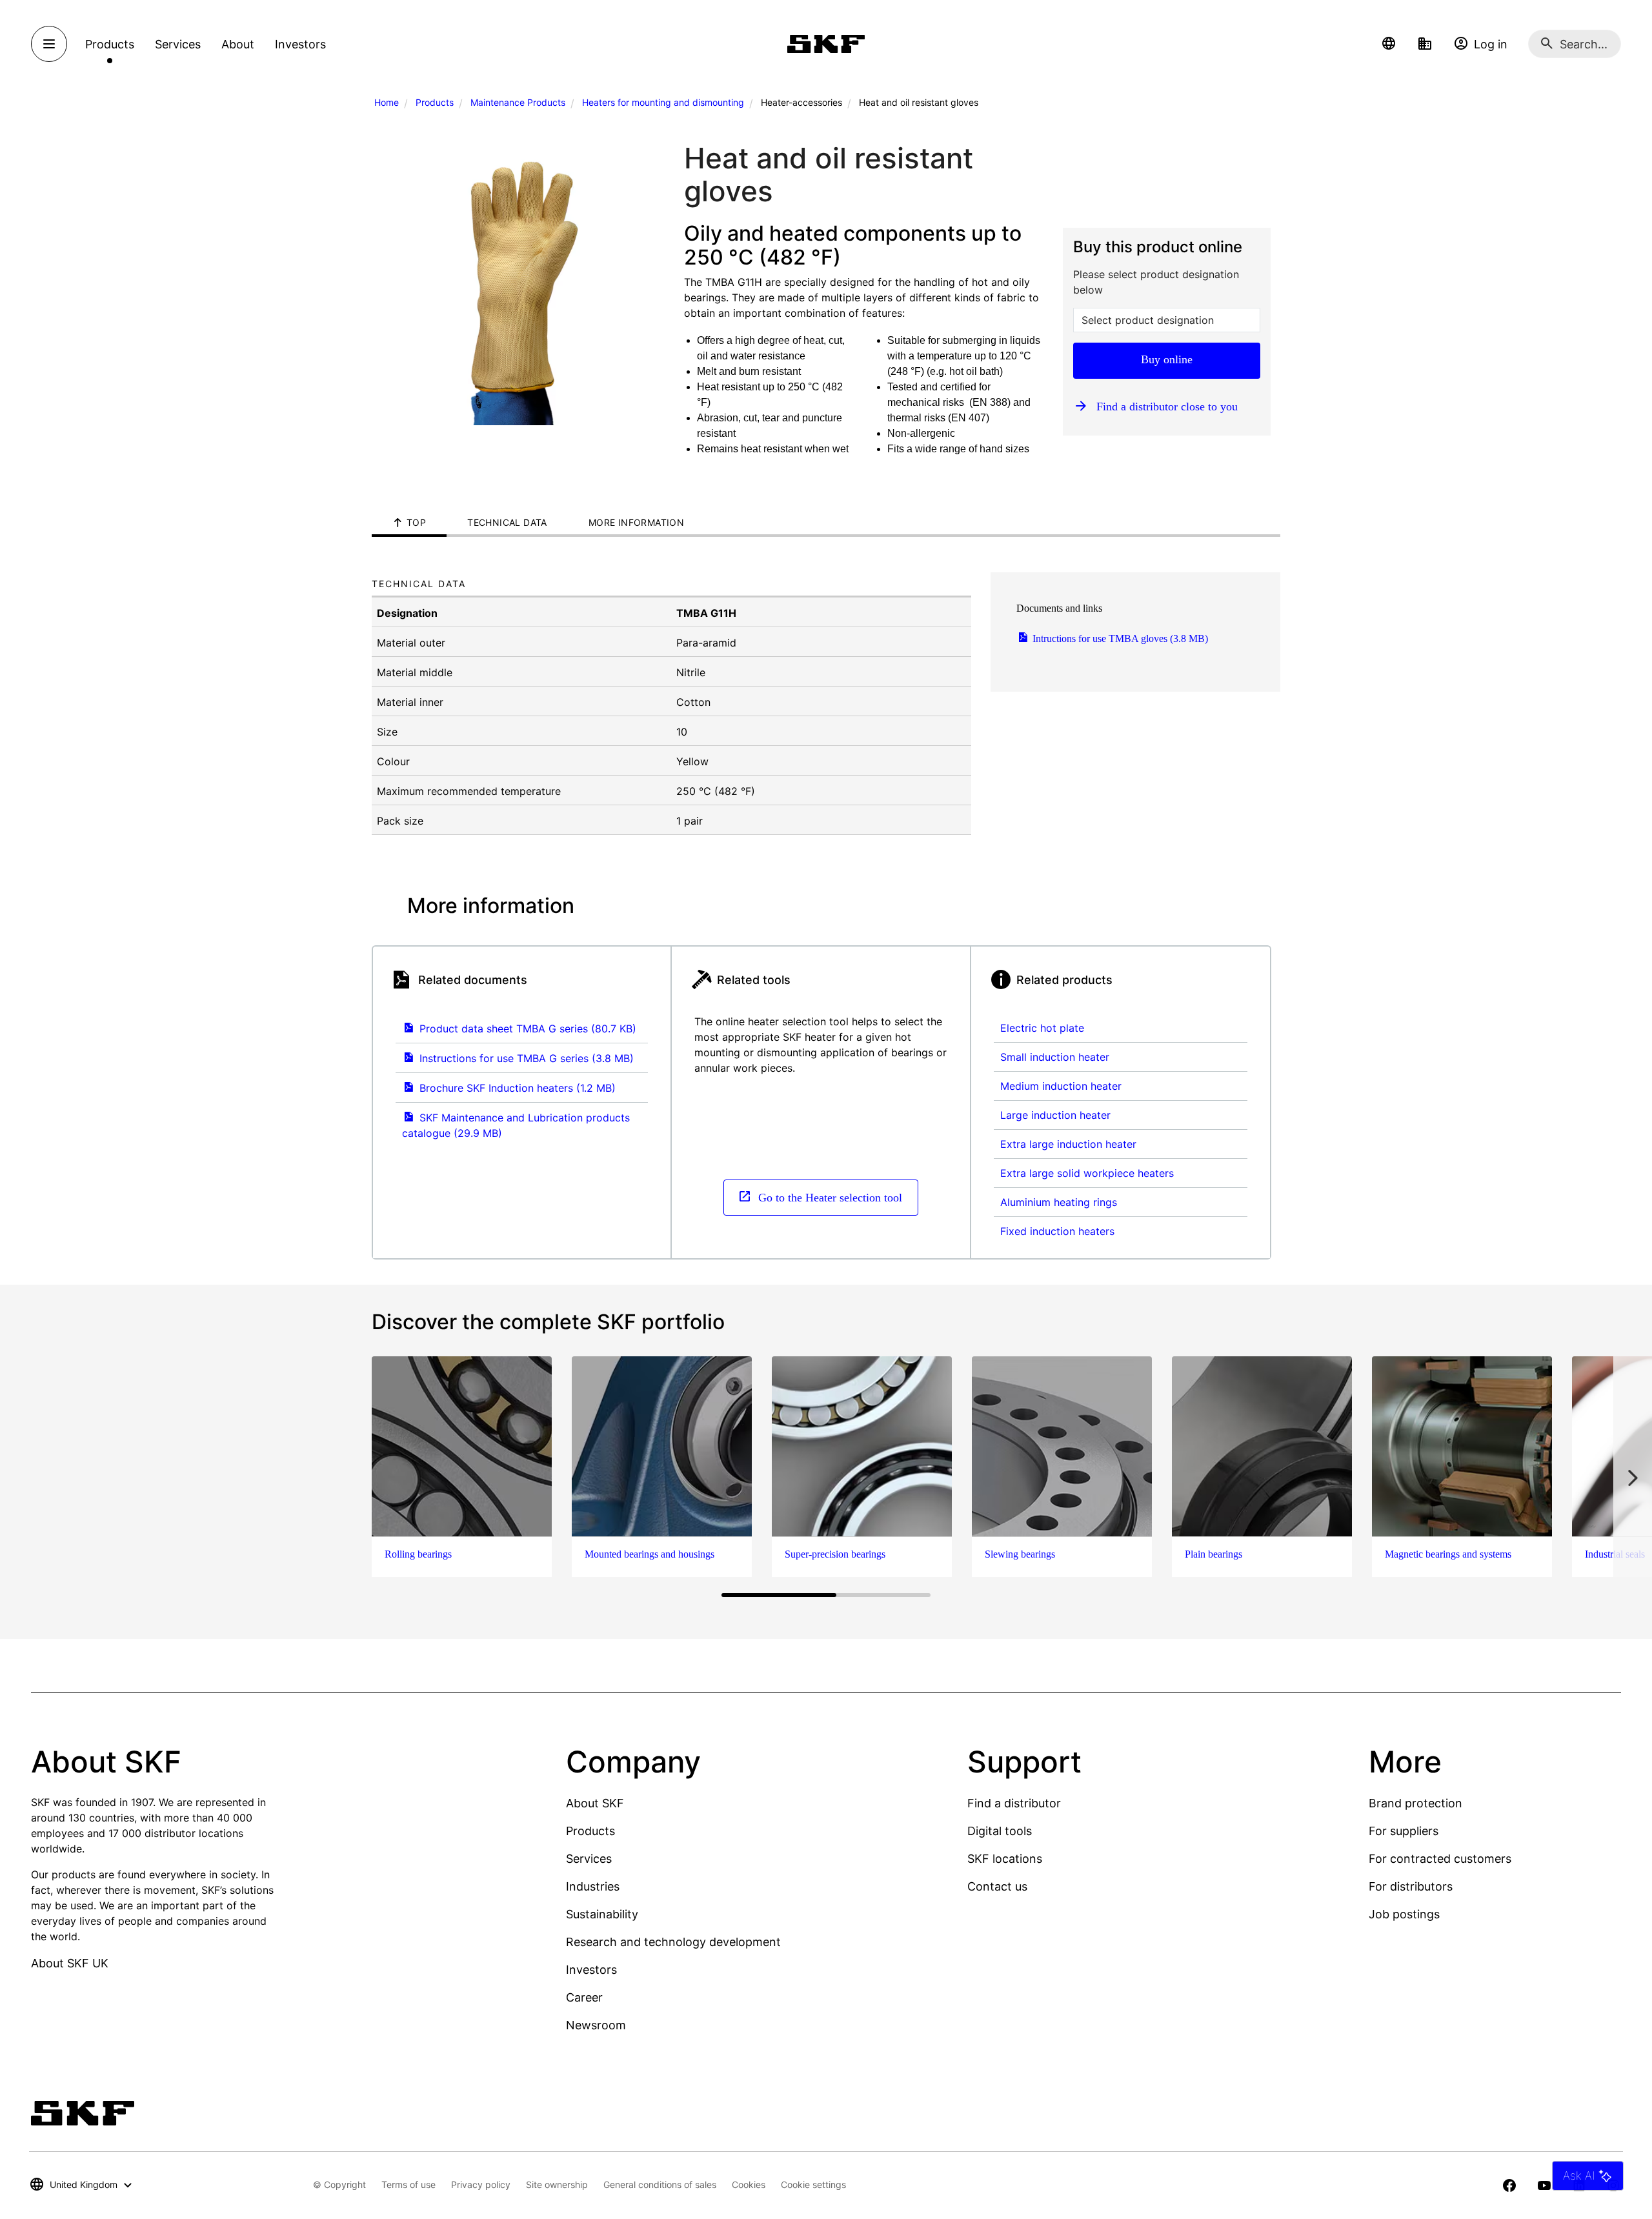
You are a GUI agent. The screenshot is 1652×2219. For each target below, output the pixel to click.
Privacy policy (481, 2184)
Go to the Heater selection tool (829, 1197)
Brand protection (1415, 1803)
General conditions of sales (660, 2184)
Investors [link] (300, 44)
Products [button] (110, 44)
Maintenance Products (518, 102)
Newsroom (596, 2025)
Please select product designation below (1156, 282)
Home (387, 102)
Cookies (749, 2184)
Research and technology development (673, 1942)
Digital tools (1000, 1831)
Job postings (1404, 1914)
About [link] (238, 44)
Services (589, 1859)
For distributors (1411, 1886)
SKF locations (1005, 1859)
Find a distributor (1014, 1803)
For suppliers (1404, 1831)
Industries (593, 1886)
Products (435, 102)
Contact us (997, 1886)
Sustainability (602, 1914)
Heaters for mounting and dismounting (663, 102)
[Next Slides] (1633, 1478)
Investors (591, 1970)
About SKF (595, 1803)
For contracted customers (1440, 1859)
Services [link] (178, 44)
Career (584, 1997)
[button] (1389, 44)
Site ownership (557, 2184)
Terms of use (408, 2184)
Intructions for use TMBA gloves (1119, 638)
